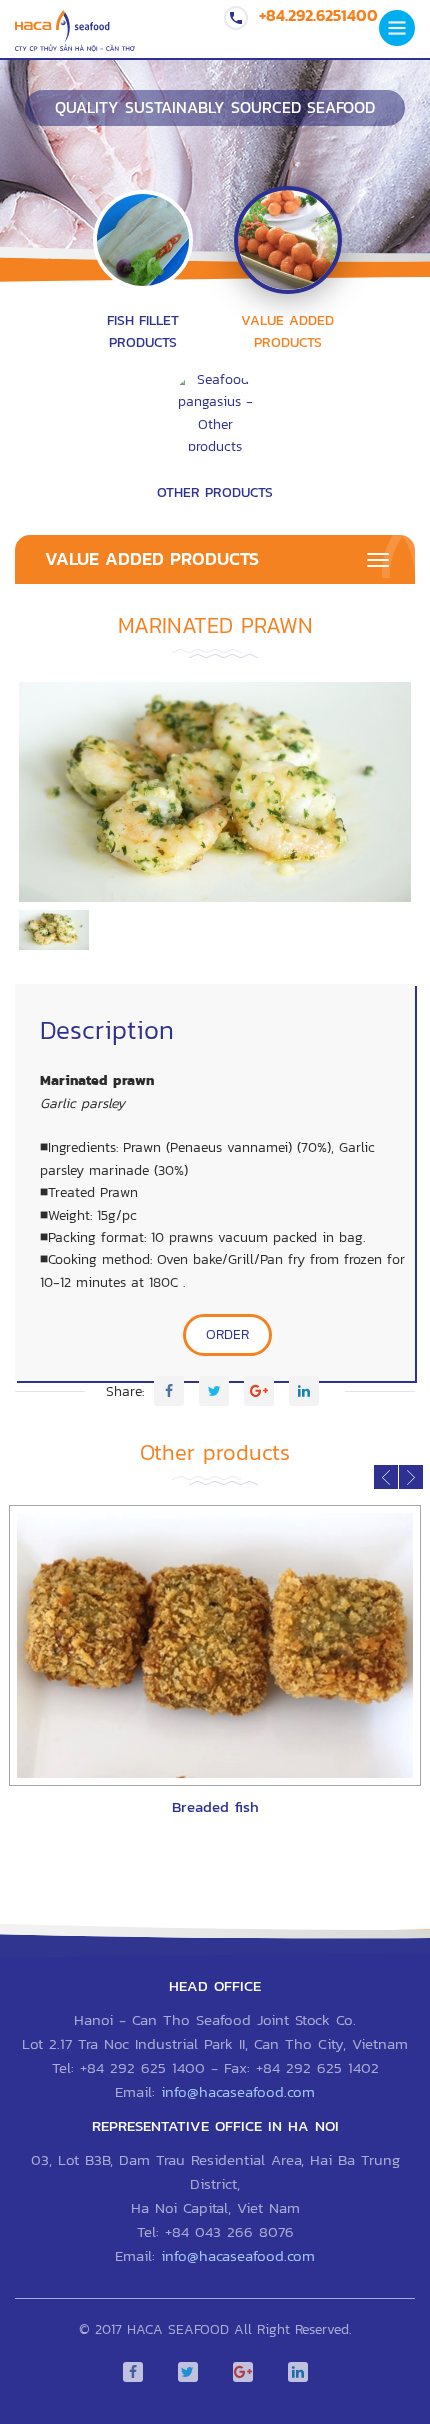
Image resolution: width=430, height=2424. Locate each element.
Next (381, 797)
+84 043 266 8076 (229, 2231)
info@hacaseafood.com (238, 2091)
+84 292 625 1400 (142, 2067)
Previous (49, 797)
